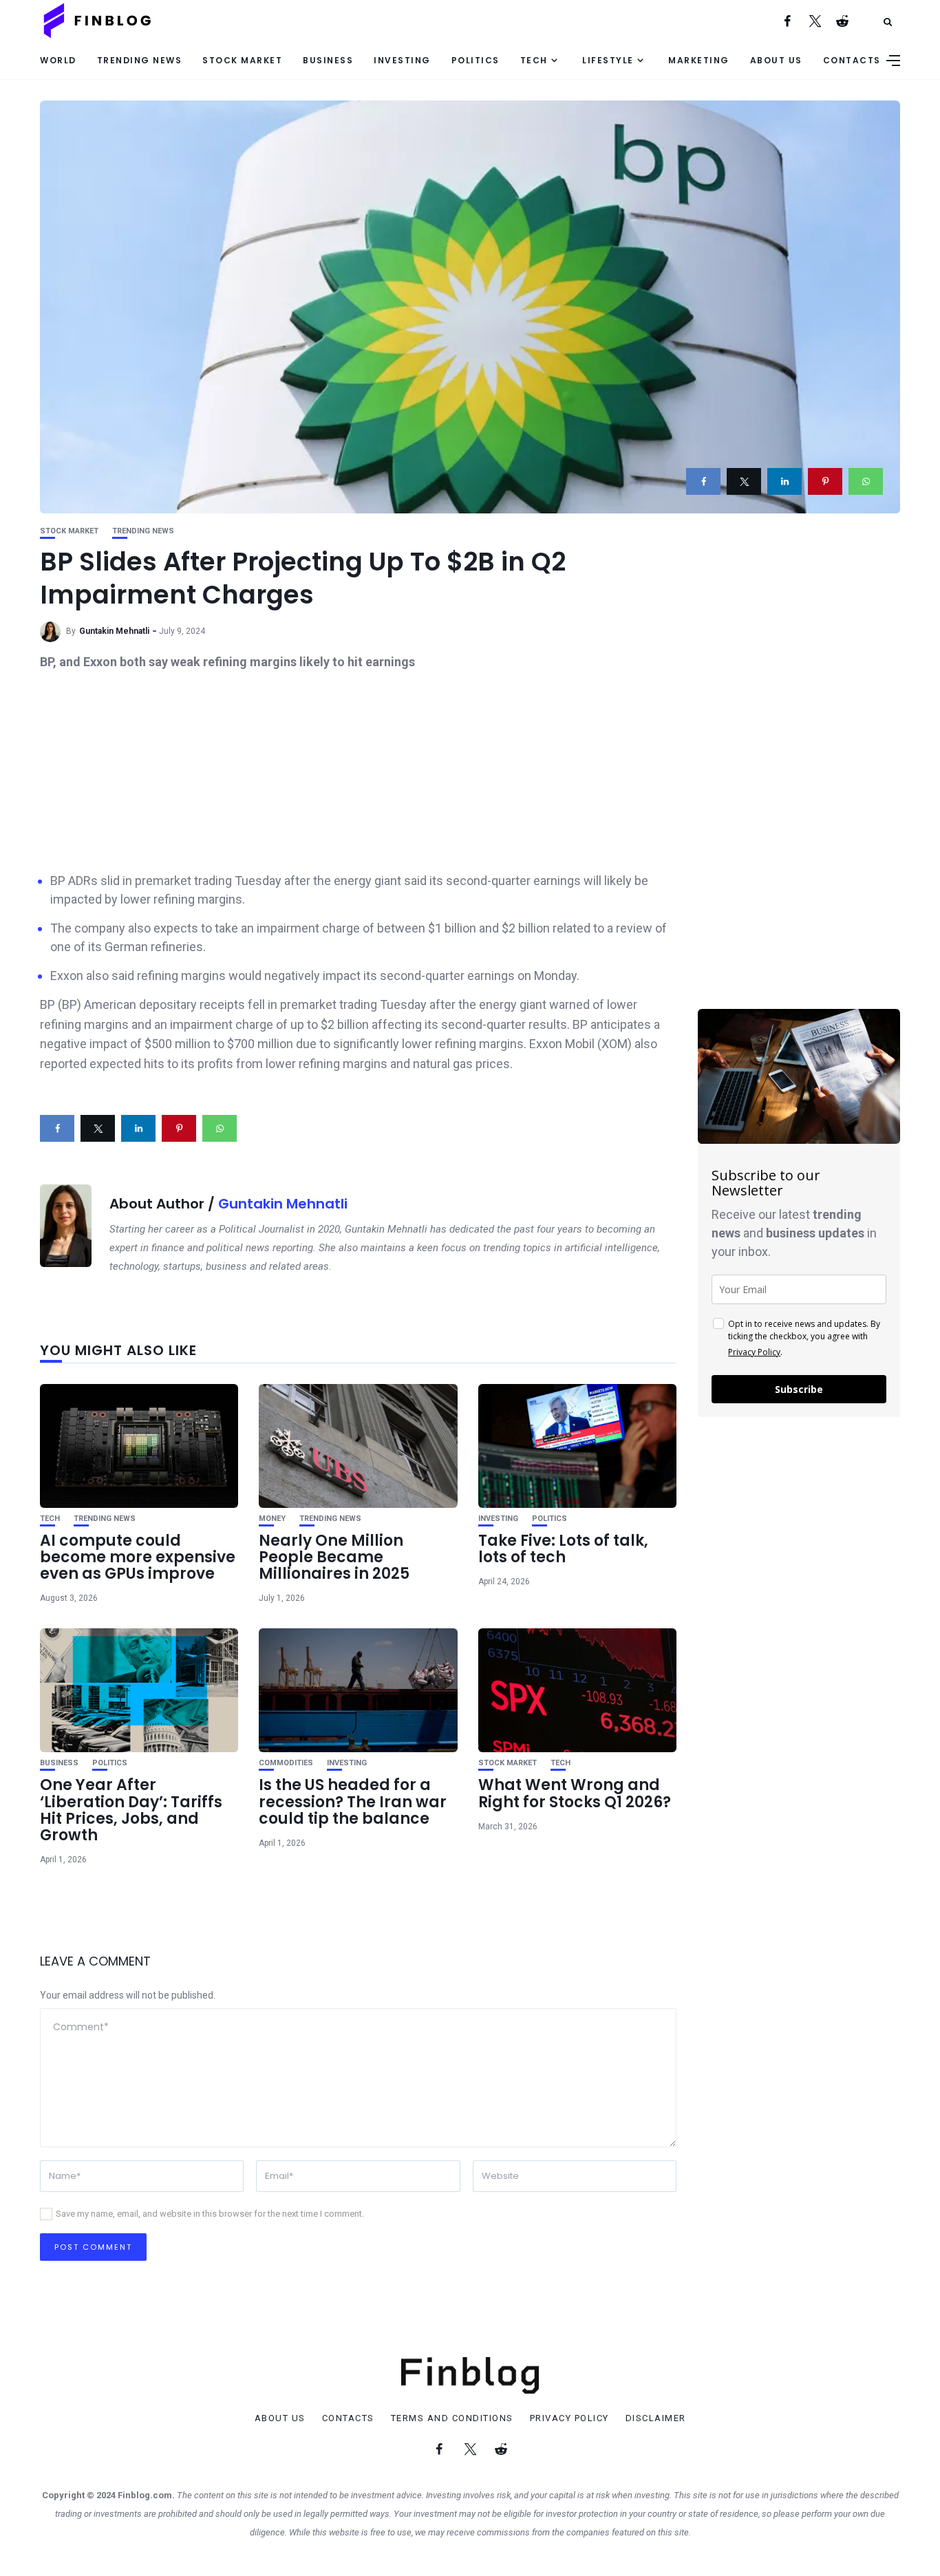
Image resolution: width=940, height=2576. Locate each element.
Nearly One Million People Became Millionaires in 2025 (334, 1557)
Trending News (140, 60)
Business (328, 60)
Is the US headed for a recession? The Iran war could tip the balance (353, 1801)
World (58, 60)
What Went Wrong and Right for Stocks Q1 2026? (575, 1793)
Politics (476, 60)
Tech (534, 60)
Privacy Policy (754, 1352)
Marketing (699, 60)
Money (272, 1519)
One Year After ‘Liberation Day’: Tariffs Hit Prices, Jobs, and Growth (131, 1810)
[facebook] (703, 481)
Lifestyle (608, 60)
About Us (776, 60)
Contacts (852, 60)
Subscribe (799, 1389)
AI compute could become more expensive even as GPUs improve (138, 1557)
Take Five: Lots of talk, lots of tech (563, 1549)
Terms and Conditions (452, 2418)
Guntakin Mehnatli (114, 631)
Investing (402, 60)
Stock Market (242, 60)
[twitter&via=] (744, 481)
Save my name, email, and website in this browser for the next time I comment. (210, 2214)
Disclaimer (656, 2418)
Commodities (286, 1763)
